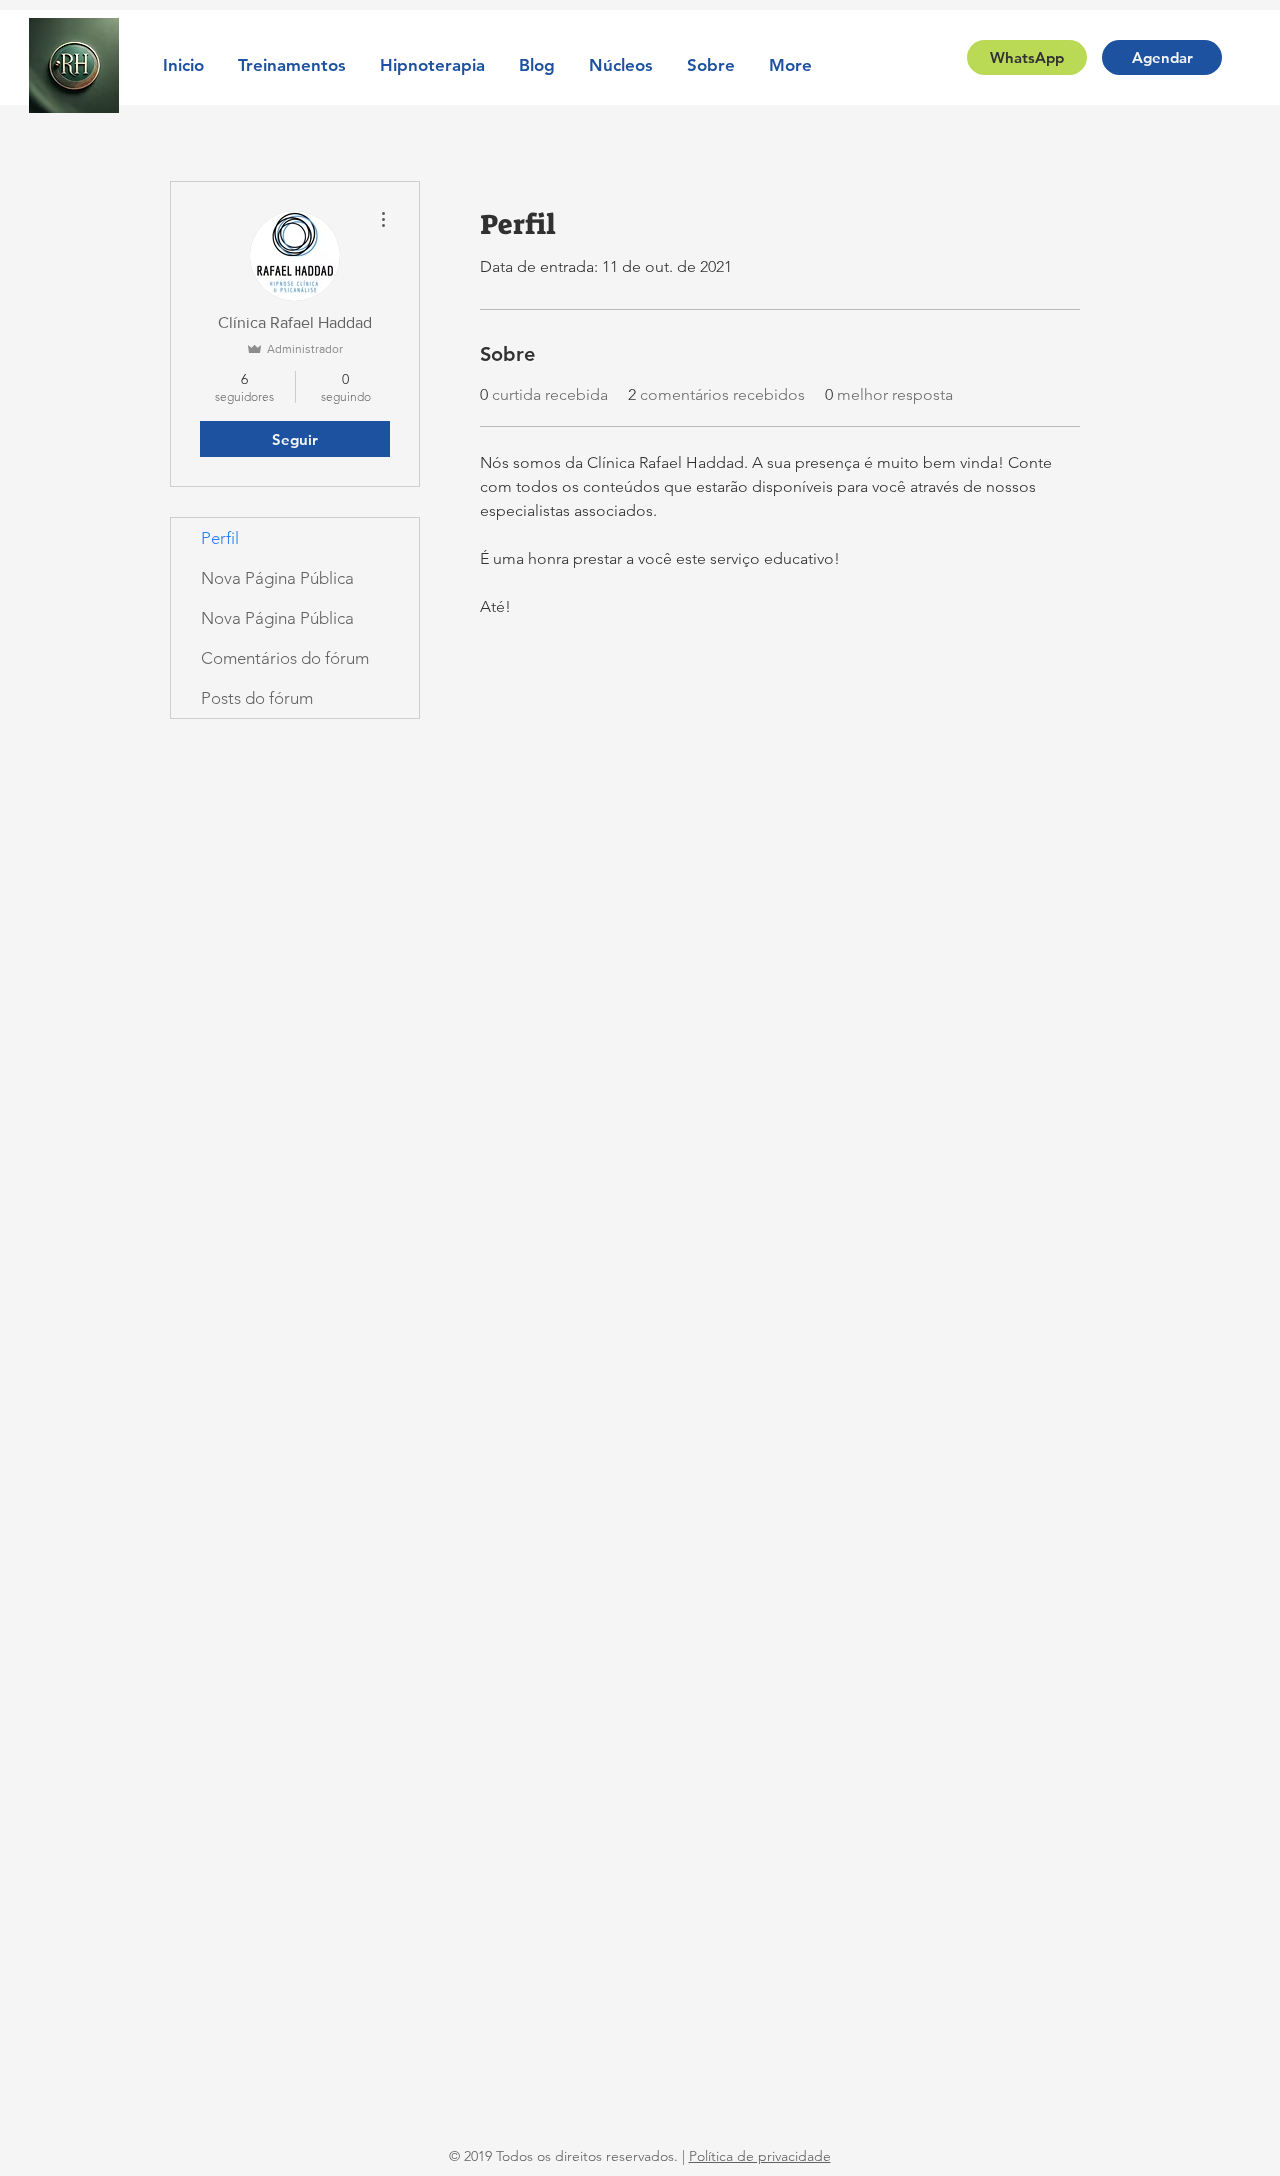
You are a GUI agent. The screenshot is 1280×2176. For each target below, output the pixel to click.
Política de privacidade (760, 2156)
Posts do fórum (257, 698)
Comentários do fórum (285, 658)
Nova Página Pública (277, 578)
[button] (292, 65)
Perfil (220, 538)
